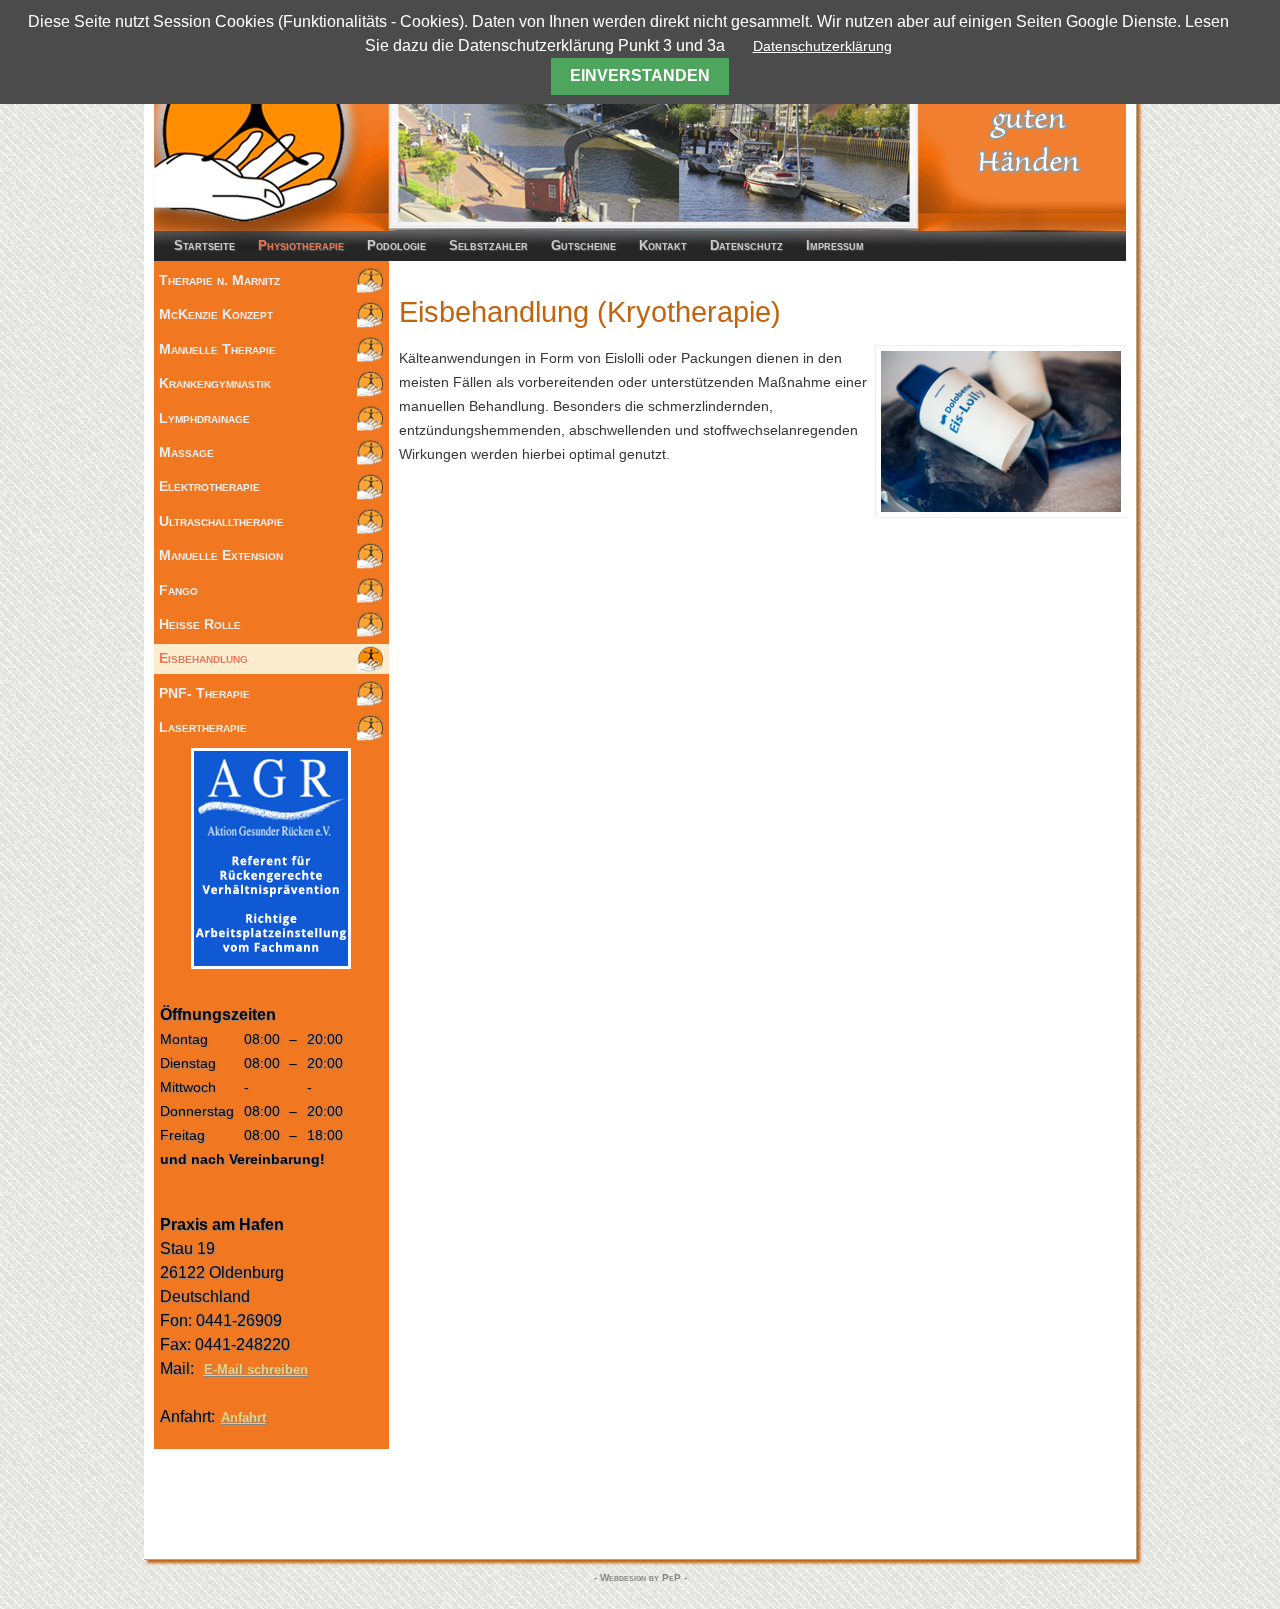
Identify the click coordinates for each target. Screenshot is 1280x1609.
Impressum (835, 245)
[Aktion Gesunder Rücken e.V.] (271, 964)
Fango (178, 590)
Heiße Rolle (200, 624)
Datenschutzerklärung (822, 46)
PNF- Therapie (204, 693)
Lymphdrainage (204, 418)
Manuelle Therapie (217, 349)
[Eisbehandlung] (1001, 512)
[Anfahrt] (640, 1509)
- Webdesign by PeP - (640, 1577)
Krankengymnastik (215, 383)
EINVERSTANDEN (640, 75)
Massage (186, 452)
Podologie (396, 245)
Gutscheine (583, 245)
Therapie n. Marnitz (219, 280)
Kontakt (663, 245)
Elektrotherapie (209, 486)
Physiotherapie (301, 245)
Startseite (204, 245)
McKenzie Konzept (216, 314)
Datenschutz (746, 245)
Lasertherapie (203, 727)
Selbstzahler (488, 245)
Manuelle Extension (221, 555)
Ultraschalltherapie (221, 521)
